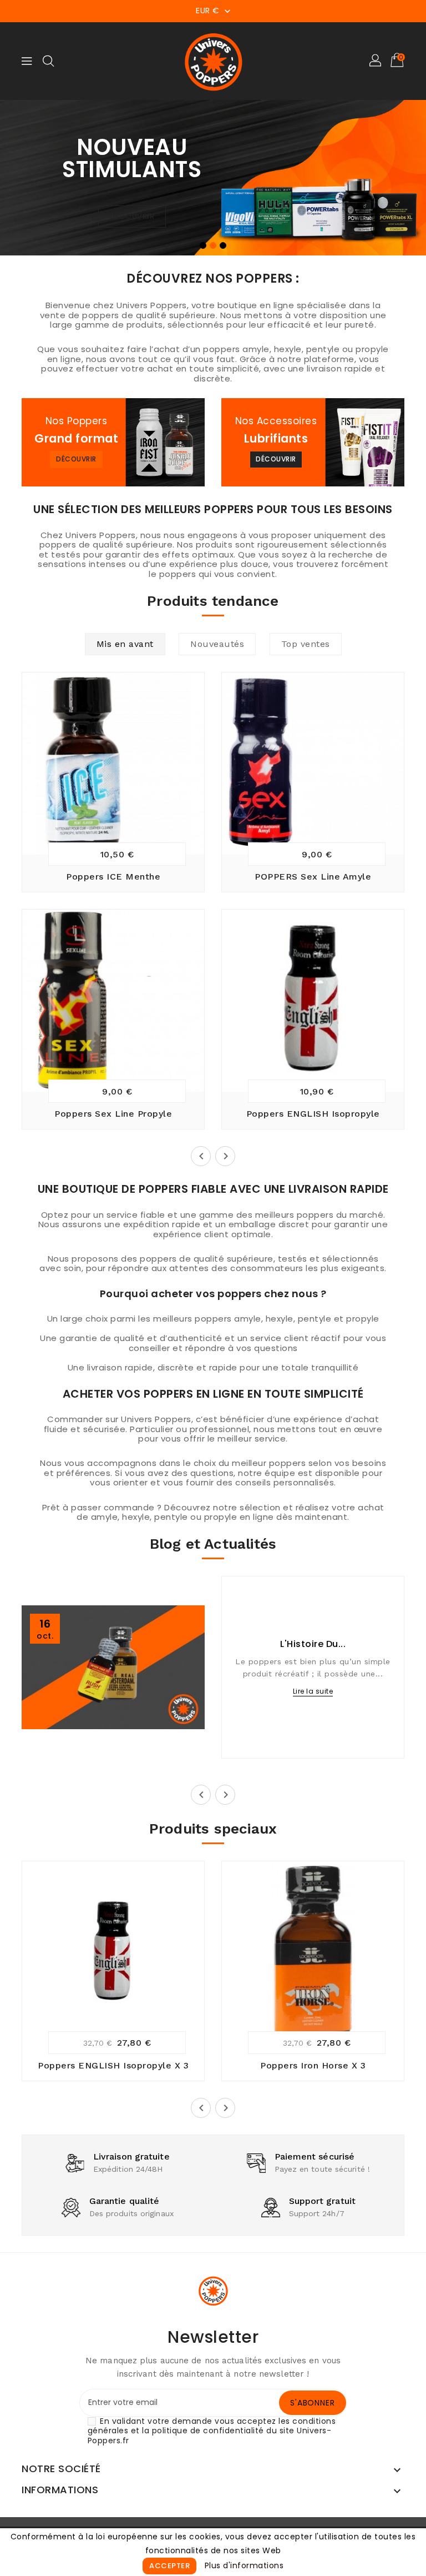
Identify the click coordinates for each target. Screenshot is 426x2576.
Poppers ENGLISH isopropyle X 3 (113, 2065)
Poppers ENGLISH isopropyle (313, 1114)
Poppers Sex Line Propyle (113, 1114)
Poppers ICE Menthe (113, 877)
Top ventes (306, 644)
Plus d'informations (244, 2565)
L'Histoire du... (313, 1644)
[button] (376, 61)
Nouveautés (217, 644)
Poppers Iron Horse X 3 (313, 2065)
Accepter (169, 2566)
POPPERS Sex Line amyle (313, 877)
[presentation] (19, 182)
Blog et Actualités (213, 1544)
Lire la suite (313, 1691)
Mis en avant (125, 644)
